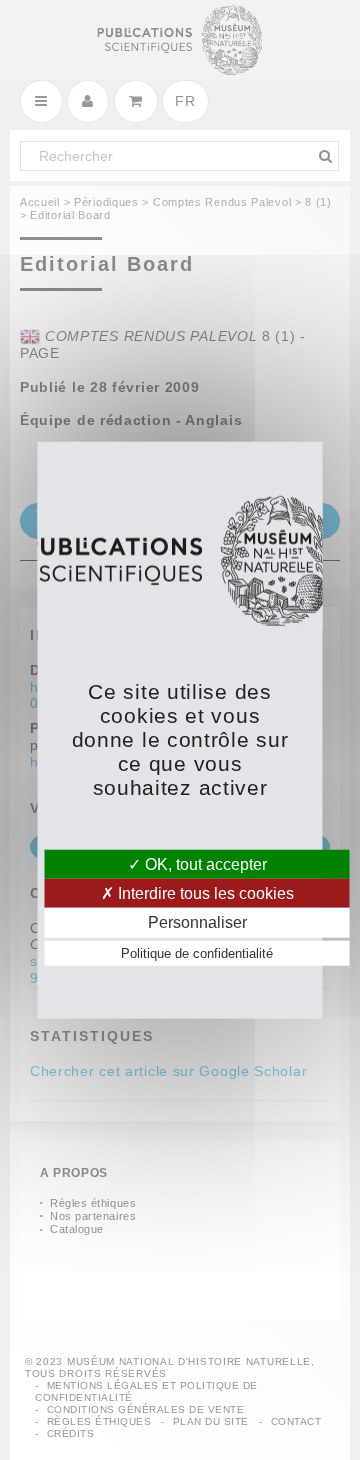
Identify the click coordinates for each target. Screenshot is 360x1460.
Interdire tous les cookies (204, 893)
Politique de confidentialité (197, 952)
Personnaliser (197, 922)
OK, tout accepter (204, 864)
